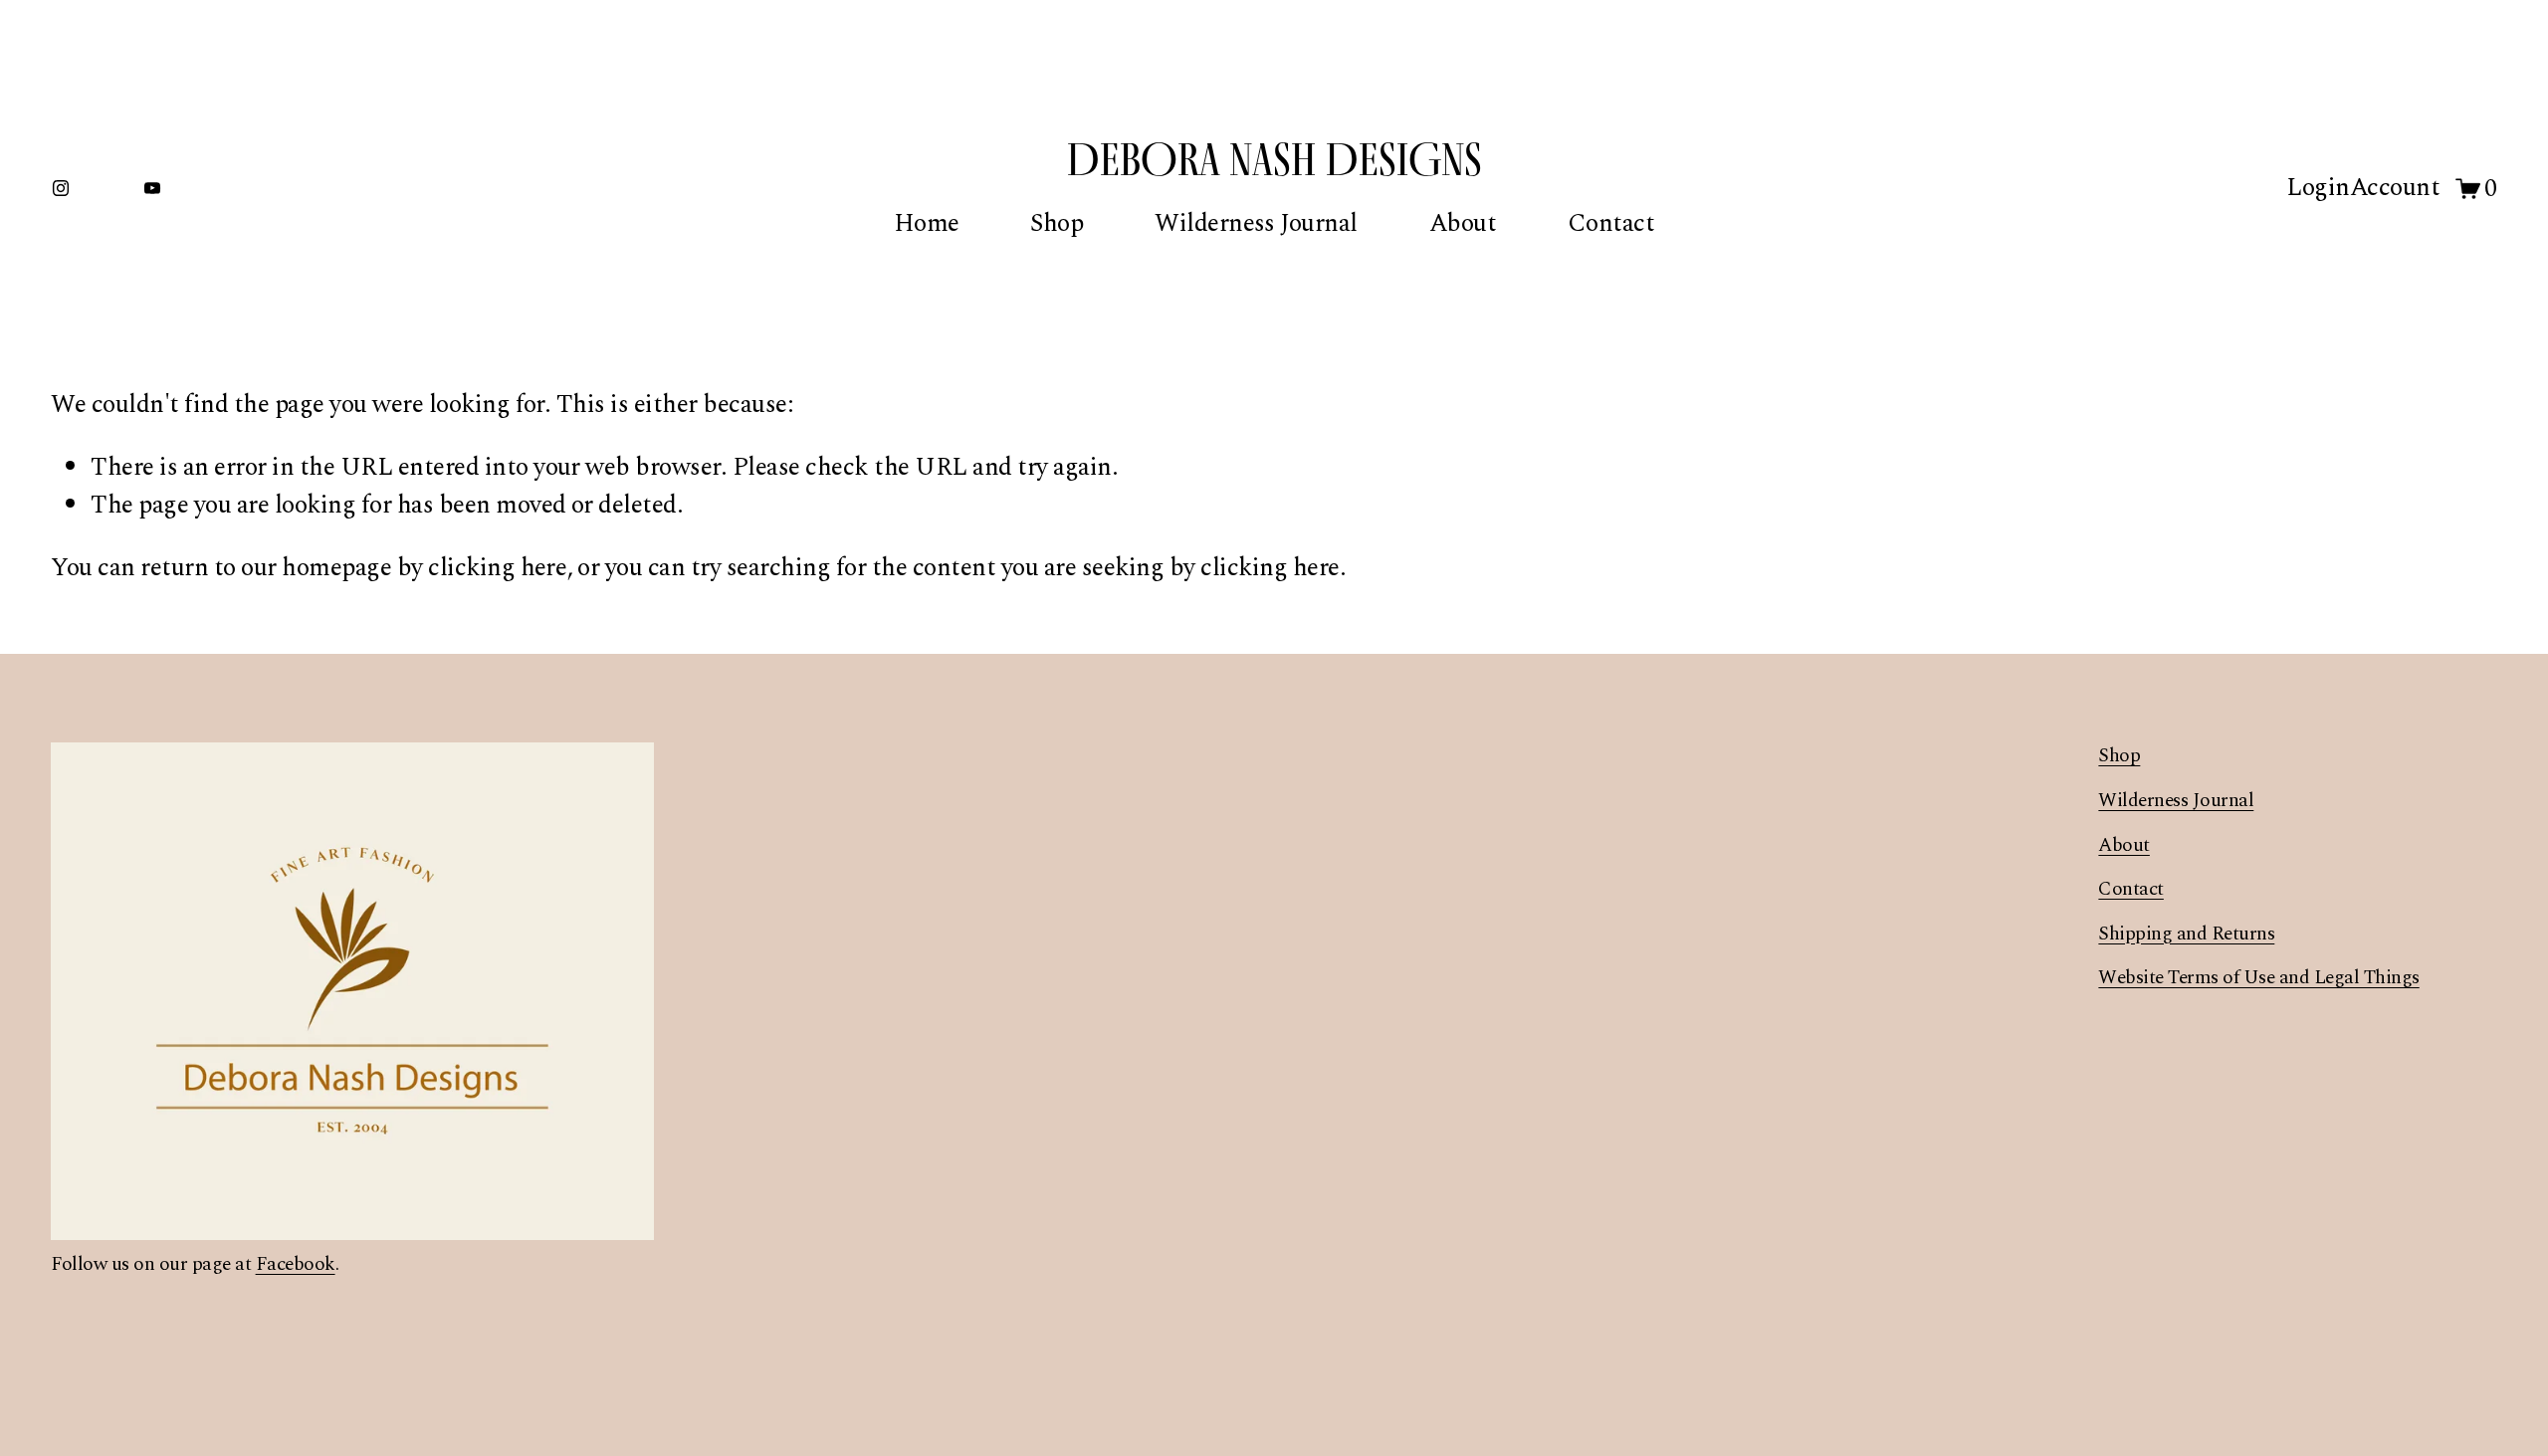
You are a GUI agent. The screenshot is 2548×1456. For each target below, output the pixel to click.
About (1463, 223)
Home (927, 223)
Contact (1611, 223)
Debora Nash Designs (1274, 159)
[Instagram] (61, 188)
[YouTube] (152, 188)
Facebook (296, 1265)
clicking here (497, 568)
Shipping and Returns (2186, 935)
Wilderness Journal (1256, 223)
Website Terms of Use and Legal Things (2258, 978)
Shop (1057, 223)
